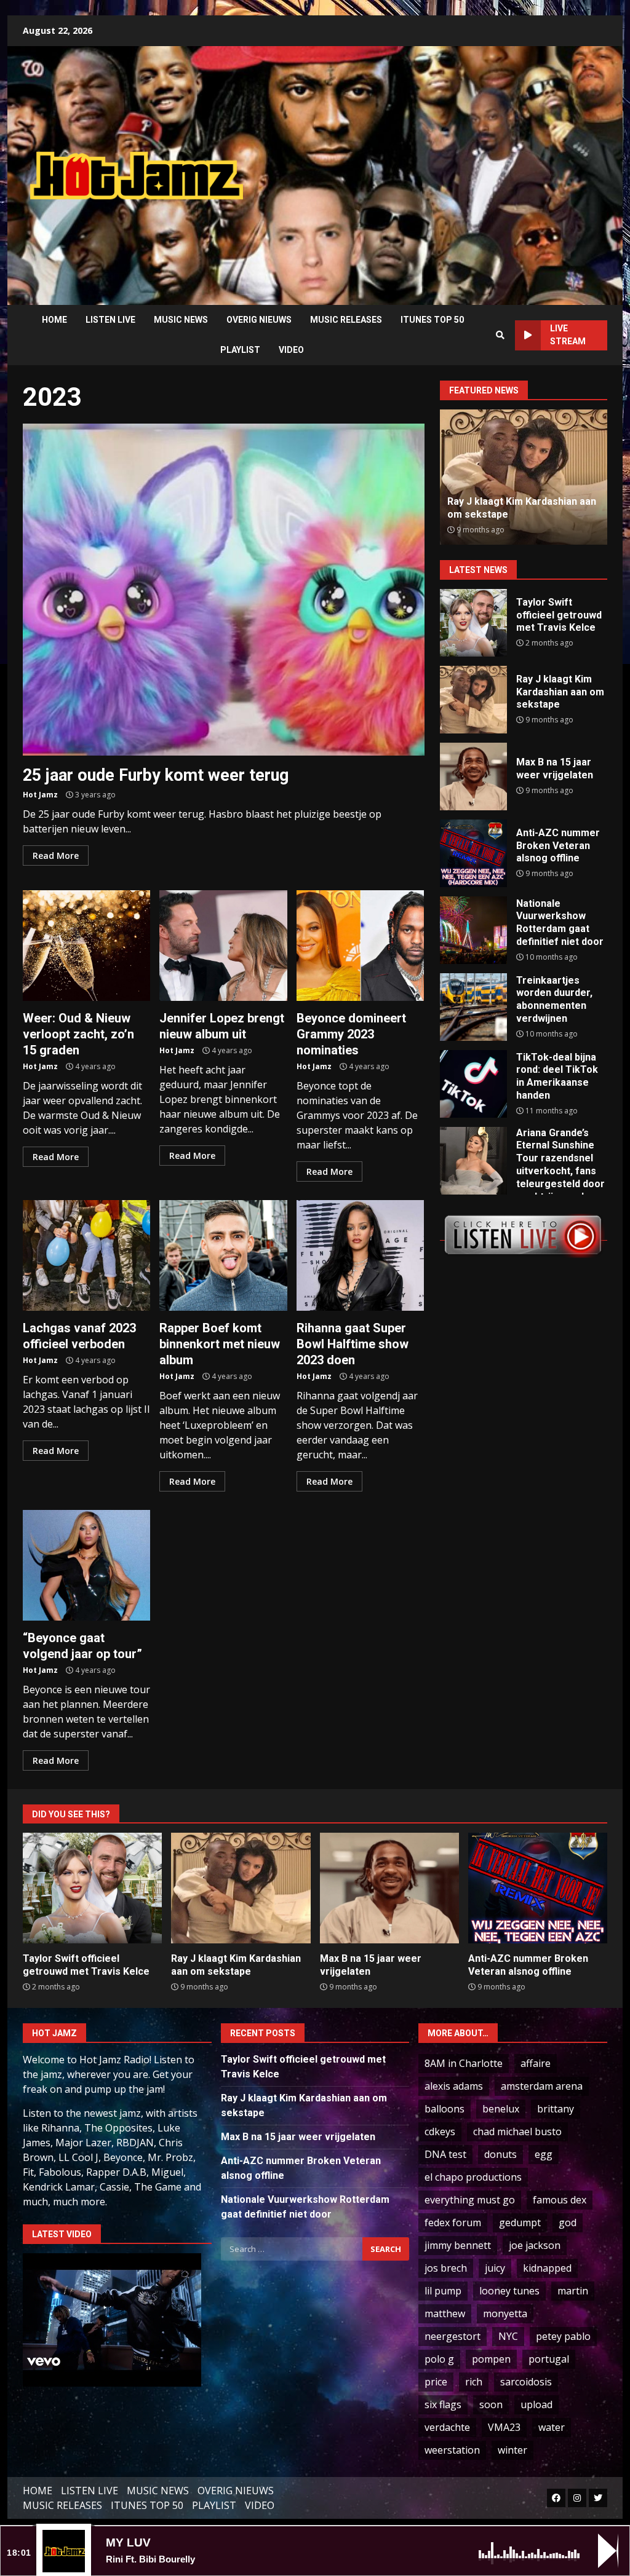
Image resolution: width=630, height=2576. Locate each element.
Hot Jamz (40, 795)
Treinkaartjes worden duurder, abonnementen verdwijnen (473, 1007)
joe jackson (535, 2245)
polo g (439, 2359)
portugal (549, 2359)
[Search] (500, 335)
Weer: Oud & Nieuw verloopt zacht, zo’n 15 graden (86, 946)
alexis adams (454, 2086)
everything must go (470, 2200)
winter (512, 2450)
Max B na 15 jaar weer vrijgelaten (473, 776)
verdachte (447, 2427)
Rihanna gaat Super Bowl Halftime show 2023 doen (360, 1255)
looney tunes (509, 2291)
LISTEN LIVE (110, 320)
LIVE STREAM (568, 335)
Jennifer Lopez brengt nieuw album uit (223, 946)
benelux (501, 2109)
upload (536, 2404)
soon (491, 2404)
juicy (495, 2268)
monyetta (505, 2313)
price (436, 2382)
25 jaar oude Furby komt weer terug (224, 590)
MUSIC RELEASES (346, 320)
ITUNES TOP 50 (432, 320)
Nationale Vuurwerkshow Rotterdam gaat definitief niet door (473, 930)
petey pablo (563, 2336)
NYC (508, 2336)
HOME (54, 320)
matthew (445, 2313)
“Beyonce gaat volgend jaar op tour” (86, 1565)
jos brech (446, 2268)
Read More (56, 855)
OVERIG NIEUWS (259, 320)
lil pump (443, 2291)
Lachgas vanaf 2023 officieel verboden (86, 1255)
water (552, 2427)
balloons (445, 2109)
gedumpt (520, 2222)
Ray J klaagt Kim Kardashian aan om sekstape (473, 700)
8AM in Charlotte (464, 2063)
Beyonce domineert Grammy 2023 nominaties (360, 946)
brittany (556, 2109)
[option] (524, 477)
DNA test (445, 2154)
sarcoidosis (526, 2382)
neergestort (453, 2336)
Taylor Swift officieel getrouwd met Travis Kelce (473, 623)
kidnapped (547, 2268)
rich (474, 2382)
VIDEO (291, 350)
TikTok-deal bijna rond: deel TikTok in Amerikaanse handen (473, 1084)
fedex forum (453, 2222)
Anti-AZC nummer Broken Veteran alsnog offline (507, 508)
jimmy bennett (458, 2245)
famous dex (560, 2200)
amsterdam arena (542, 2086)
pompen (491, 2359)
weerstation (452, 2450)
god (568, 2222)
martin (573, 2291)
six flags (443, 2404)
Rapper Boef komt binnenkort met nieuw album (223, 1255)
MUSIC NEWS (181, 320)
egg (544, 2154)
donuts (500, 2154)
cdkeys (440, 2132)
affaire (536, 2063)
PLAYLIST (240, 350)
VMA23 (504, 2427)
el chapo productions (473, 2177)
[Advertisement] (446, 166)
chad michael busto (517, 2132)
